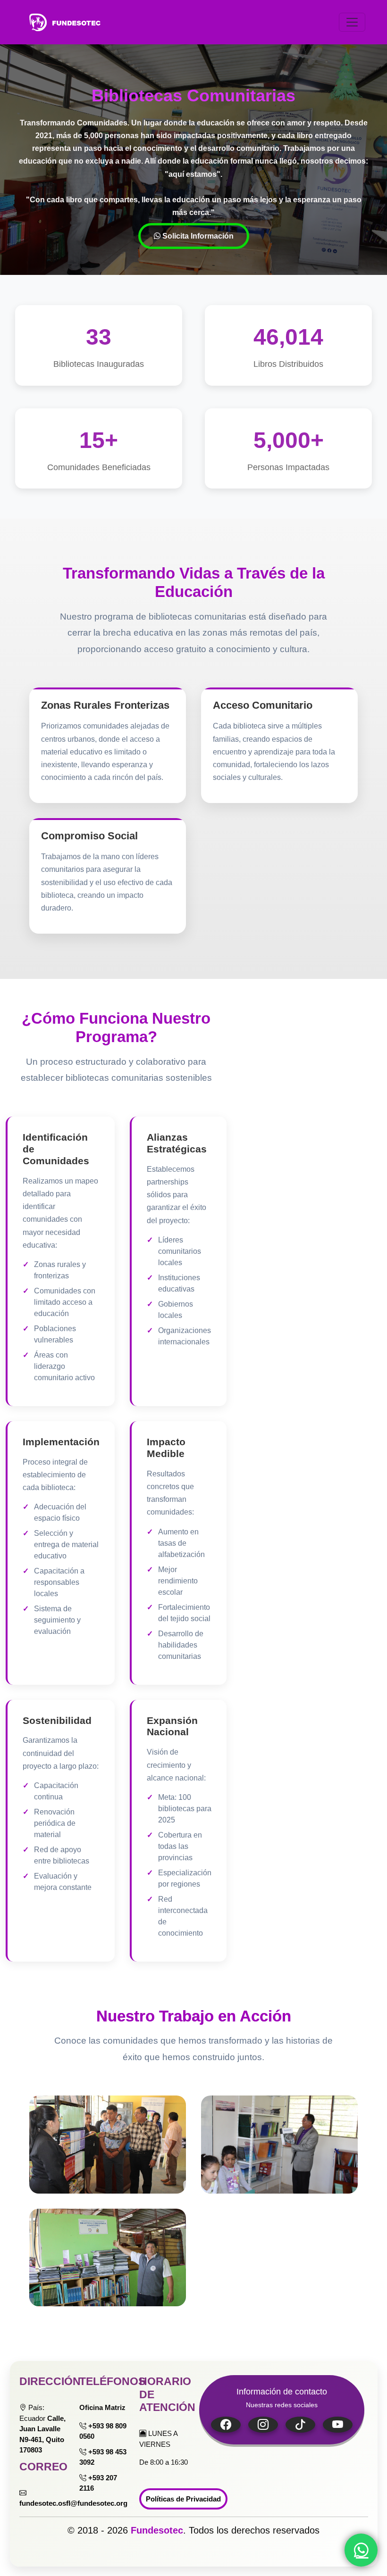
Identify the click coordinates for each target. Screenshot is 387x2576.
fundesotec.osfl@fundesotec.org (73, 2503)
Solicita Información (197, 236)
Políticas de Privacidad (183, 2499)
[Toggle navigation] (352, 22)
